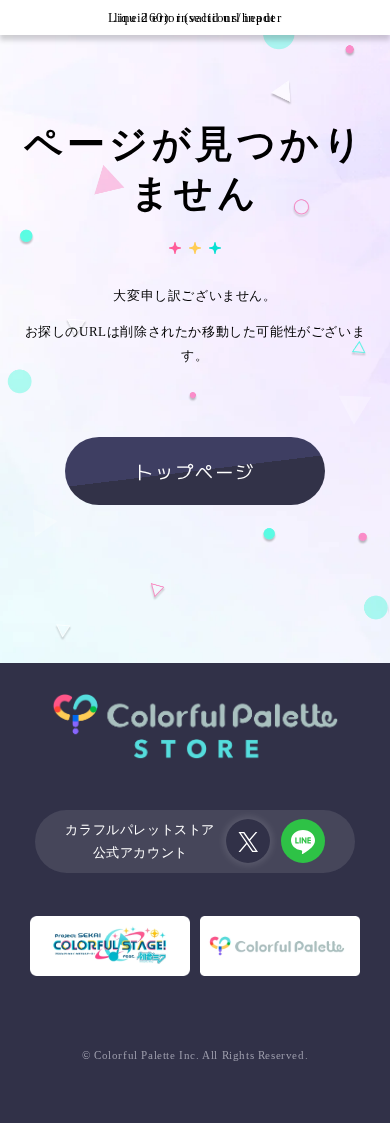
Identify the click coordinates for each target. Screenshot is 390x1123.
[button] (17, 17)
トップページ (195, 471)
